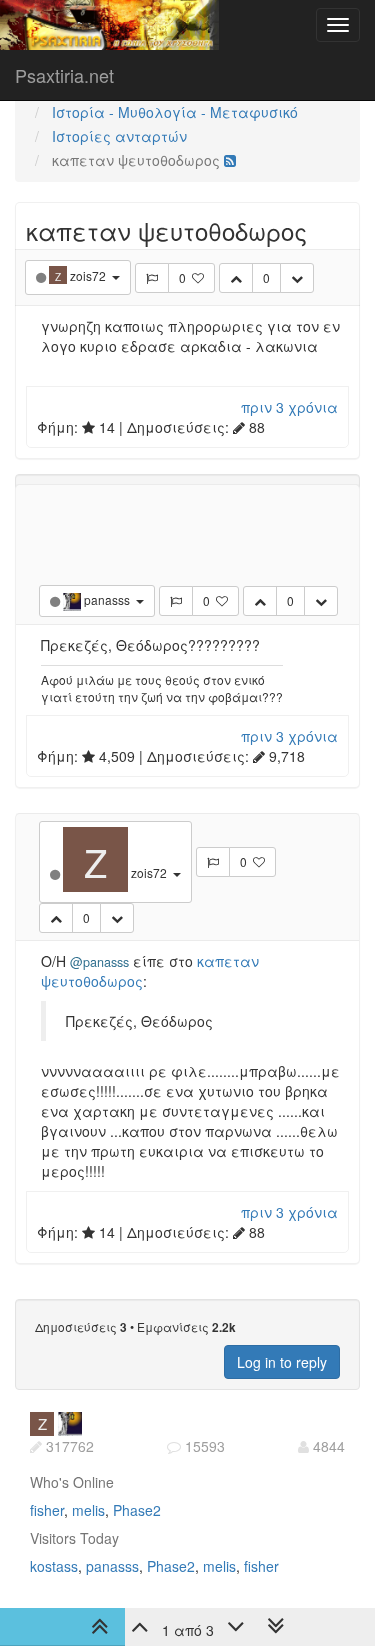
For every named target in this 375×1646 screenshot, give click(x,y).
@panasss (99, 962)
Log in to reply (282, 1362)
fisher (47, 1510)
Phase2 (137, 1510)
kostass (54, 1566)
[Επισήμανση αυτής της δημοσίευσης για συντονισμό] (152, 278)
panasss (112, 1566)
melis (88, 1510)
